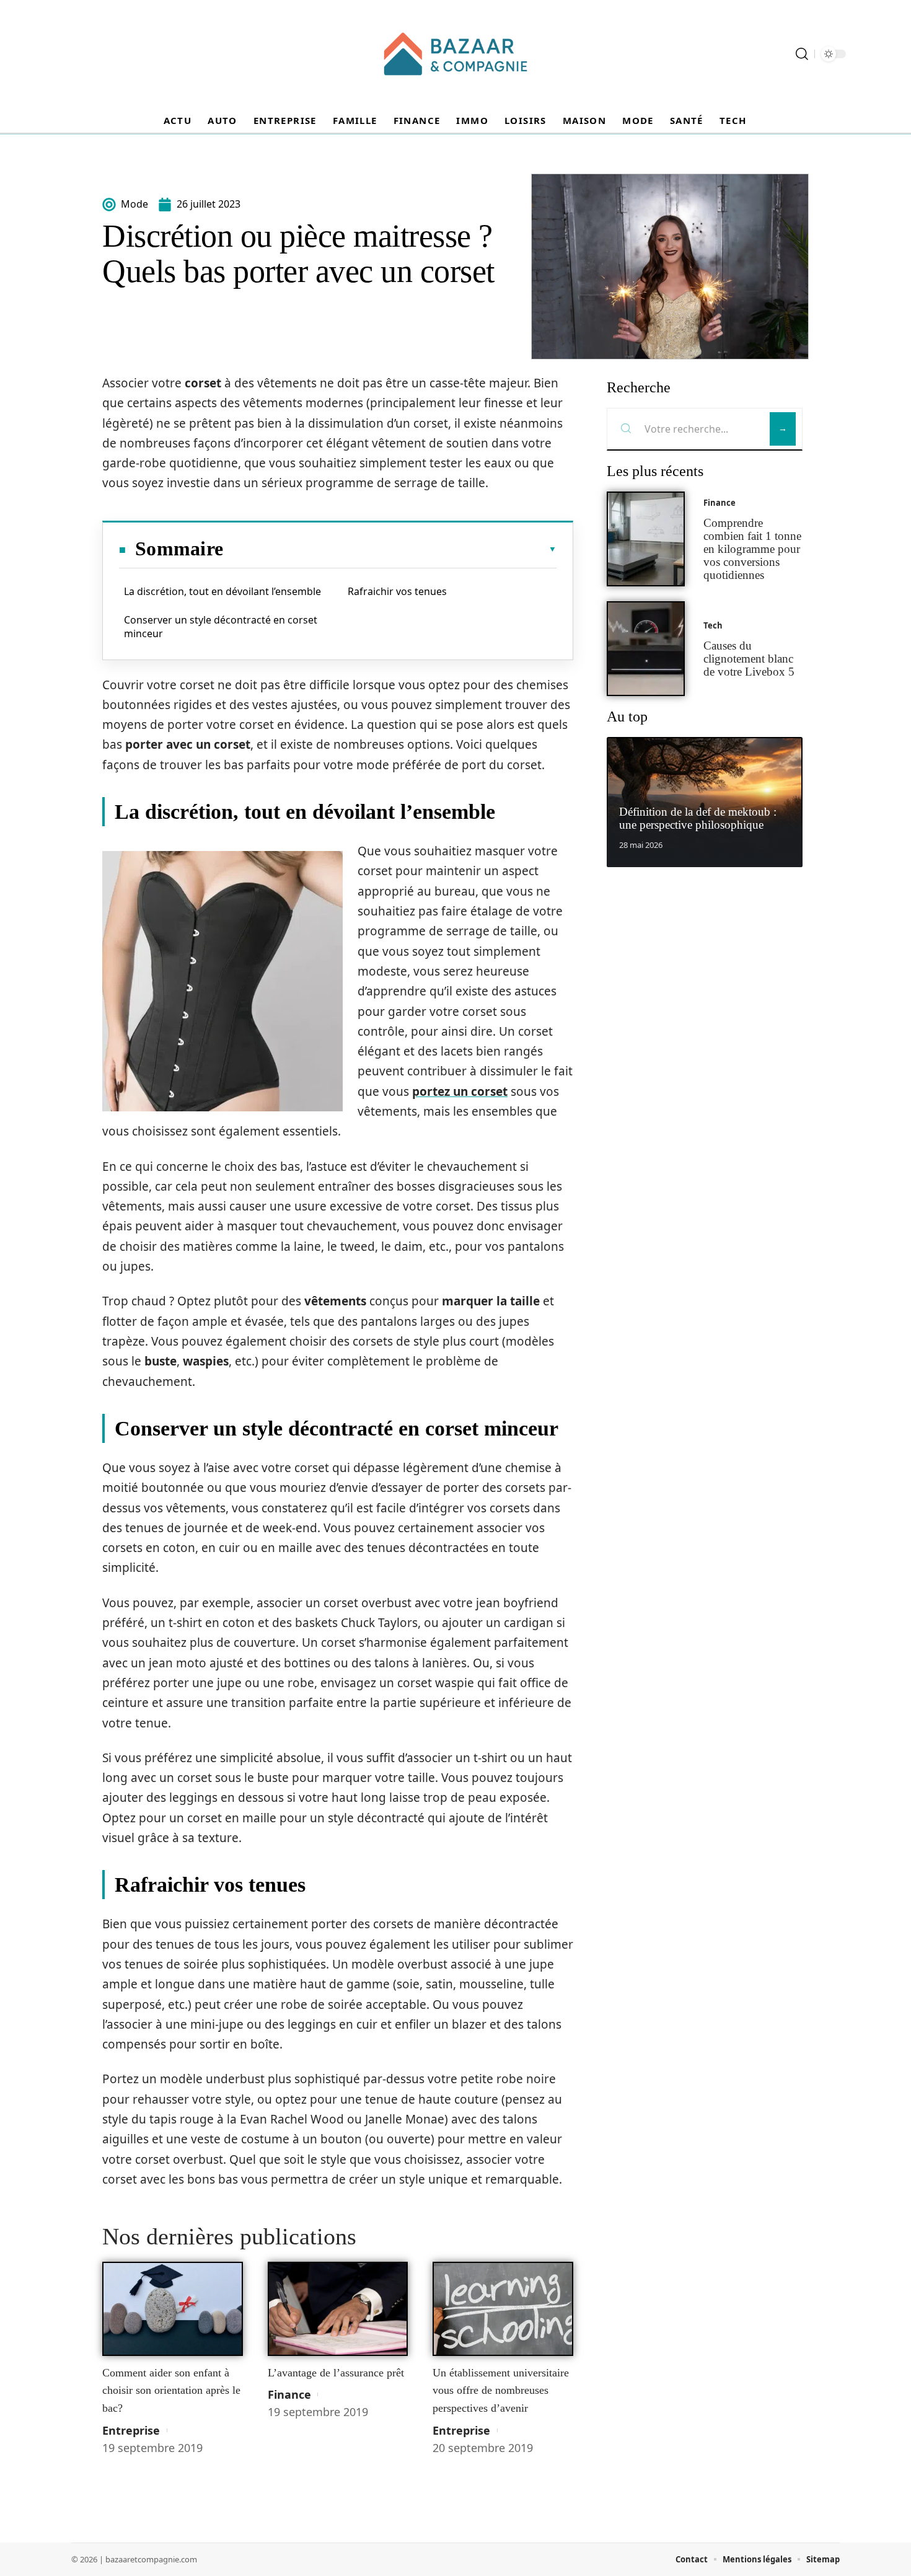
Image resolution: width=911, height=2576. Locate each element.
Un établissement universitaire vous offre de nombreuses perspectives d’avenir (501, 2390)
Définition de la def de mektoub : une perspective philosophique (698, 818)
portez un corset (460, 1092)
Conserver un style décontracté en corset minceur (221, 627)
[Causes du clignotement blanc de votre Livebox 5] (646, 649)
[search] (802, 54)
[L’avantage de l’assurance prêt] (338, 2309)
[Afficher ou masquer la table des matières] (390, 549)
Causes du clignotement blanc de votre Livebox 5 (749, 659)
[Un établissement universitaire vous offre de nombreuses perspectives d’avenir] (503, 2309)
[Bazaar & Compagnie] (455, 54)
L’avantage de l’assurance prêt (336, 2373)
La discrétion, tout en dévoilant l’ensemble (222, 591)
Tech (713, 625)
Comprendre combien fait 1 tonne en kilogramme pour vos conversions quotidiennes (752, 549)
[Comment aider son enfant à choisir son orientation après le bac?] (173, 2309)
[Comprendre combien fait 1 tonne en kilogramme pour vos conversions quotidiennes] (646, 539)
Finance (289, 2394)
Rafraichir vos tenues (397, 591)
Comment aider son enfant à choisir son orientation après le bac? (171, 2390)
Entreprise (131, 2430)
